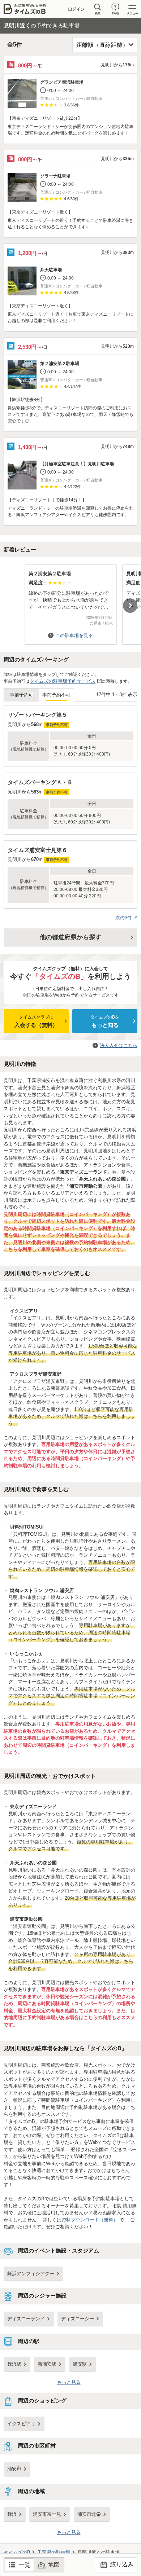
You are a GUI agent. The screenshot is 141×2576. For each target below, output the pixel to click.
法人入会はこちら (119, 1045)
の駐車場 (54, 2552)
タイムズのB (17, 2552)
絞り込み (121, 2564)
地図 (54, 2565)
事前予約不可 (56, 695)
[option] (70, 601)
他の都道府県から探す (70, 937)
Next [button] (130, 606)
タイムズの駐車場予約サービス (63, 681)
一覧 (25, 2565)
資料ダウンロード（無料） (90, 2220)
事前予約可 (22, 695)
